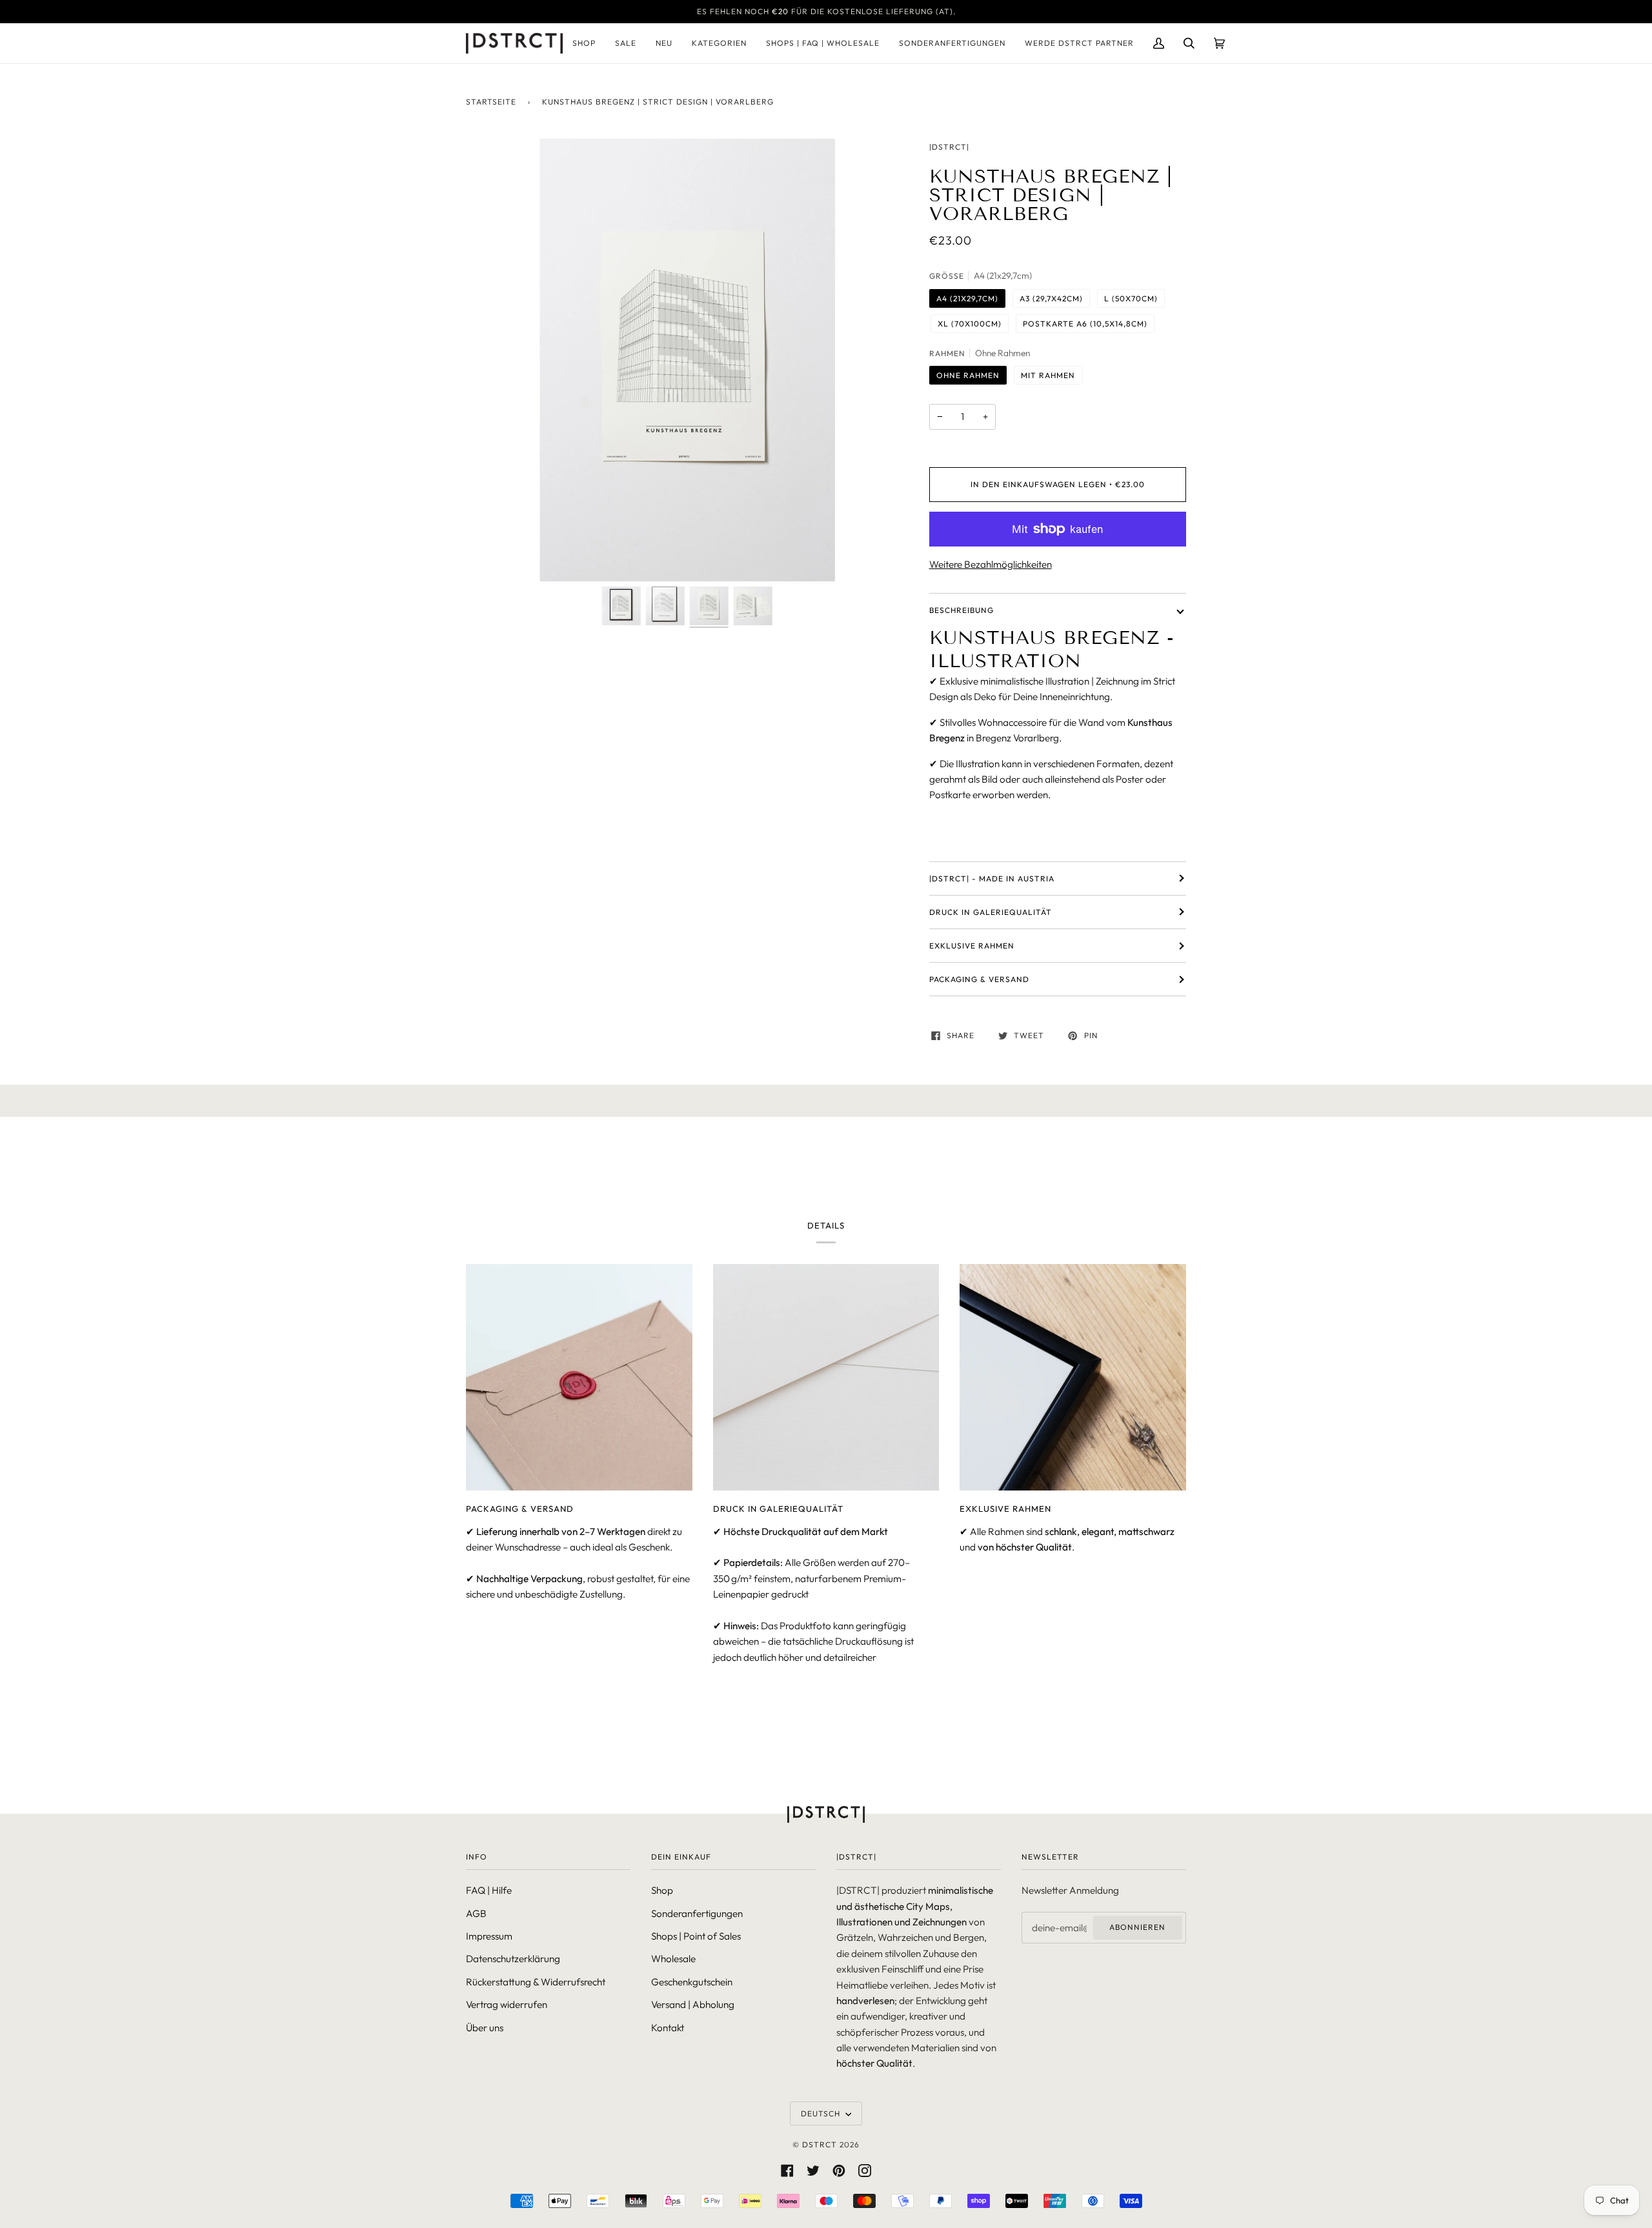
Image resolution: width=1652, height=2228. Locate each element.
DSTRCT (820, 2144)
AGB (476, 1913)
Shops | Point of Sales (696, 1936)
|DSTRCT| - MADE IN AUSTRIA (992, 878)
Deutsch (822, 2113)
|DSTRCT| (949, 147)
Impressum (489, 1936)
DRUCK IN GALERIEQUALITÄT (991, 912)
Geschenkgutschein (692, 1982)
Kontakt (668, 2028)
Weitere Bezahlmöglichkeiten (991, 564)
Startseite (491, 102)
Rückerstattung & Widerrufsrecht (536, 1982)
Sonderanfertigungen (697, 1913)
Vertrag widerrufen (507, 2004)
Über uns (485, 2028)
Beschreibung (962, 610)
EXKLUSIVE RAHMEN (972, 946)
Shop (662, 1890)
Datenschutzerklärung (513, 1959)
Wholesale (673, 1959)
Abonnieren (1137, 1927)
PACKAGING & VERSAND (979, 979)
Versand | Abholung (693, 2004)
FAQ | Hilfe (489, 1890)
